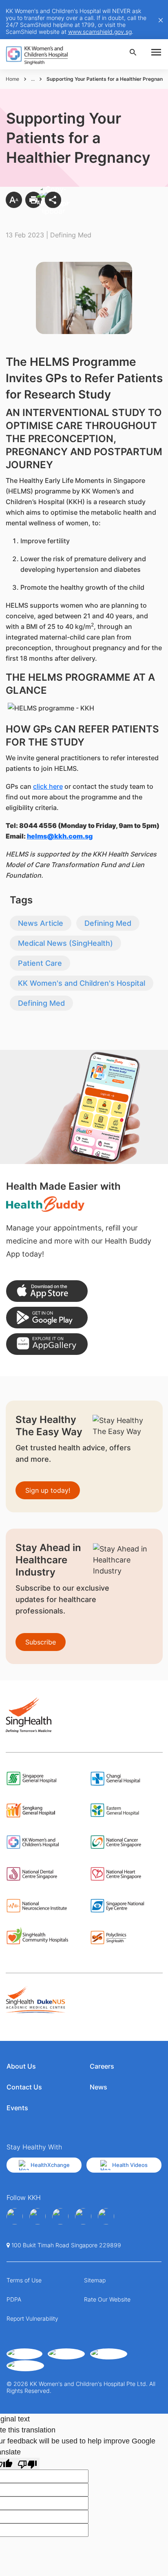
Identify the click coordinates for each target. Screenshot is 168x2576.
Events (17, 2108)
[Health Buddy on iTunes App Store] (47, 1291)
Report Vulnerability (32, 2318)
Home (12, 79)
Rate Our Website (107, 2299)
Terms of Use (24, 2280)
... (33, 79)
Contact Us (24, 2087)
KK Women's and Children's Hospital (82, 983)
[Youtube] (38, 2216)
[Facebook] (15, 2216)
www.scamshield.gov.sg (100, 32)
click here (48, 786)
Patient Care (40, 963)
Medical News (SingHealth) (65, 943)
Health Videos (130, 2165)
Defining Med (108, 923)
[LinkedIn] (83, 2216)
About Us (21, 2066)
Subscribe (41, 1642)
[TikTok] (106, 2216)
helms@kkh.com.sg (60, 836)
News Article (41, 923)
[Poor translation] (27, 2464)
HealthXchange (50, 2165)
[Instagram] (60, 2216)
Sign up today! (48, 1490)
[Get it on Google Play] (47, 1318)
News (98, 2087)
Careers (102, 2066)
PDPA (14, 2299)
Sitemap (95, 2280)
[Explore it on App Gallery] (47, 1344)
